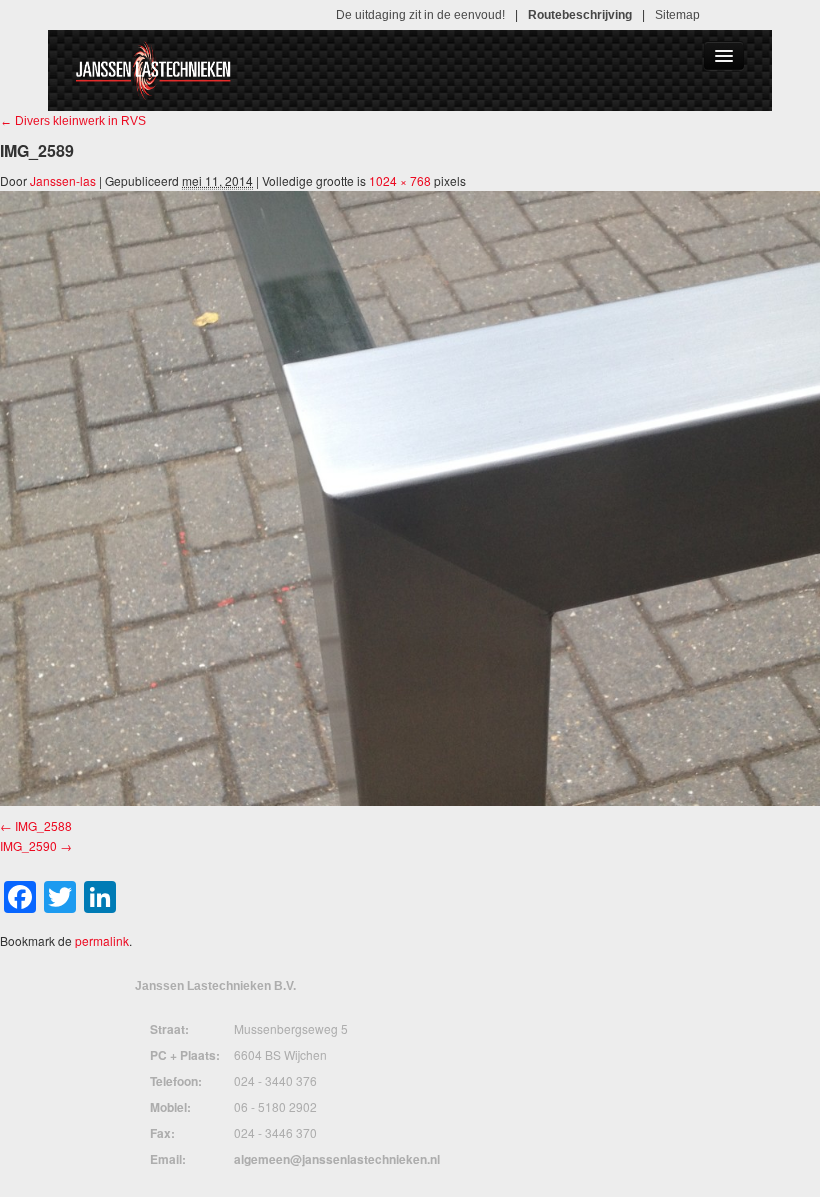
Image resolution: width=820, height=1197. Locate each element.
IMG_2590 (28, 845)
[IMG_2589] (410, 498)
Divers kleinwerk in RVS (73, 121)
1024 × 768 (400, 180)
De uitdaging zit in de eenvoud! (420, 15)
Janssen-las (63, 180)
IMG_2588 (43, 825)
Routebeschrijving (580, 15)
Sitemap (677, 15)
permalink (102, 940)
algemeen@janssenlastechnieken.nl (337, 1159)
